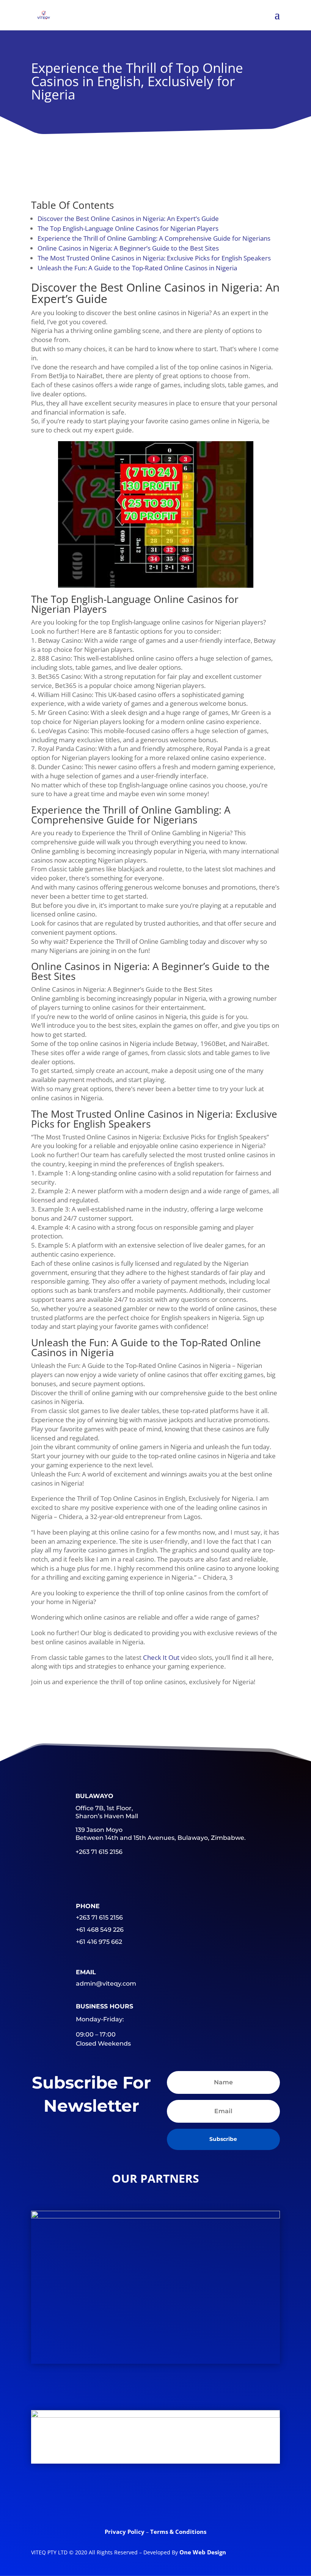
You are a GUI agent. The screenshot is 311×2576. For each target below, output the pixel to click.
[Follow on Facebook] (96, 2500)
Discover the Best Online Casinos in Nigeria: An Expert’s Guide (128, 218)
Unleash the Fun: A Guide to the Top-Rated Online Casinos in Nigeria (137, 268)
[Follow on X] (126, 2500)
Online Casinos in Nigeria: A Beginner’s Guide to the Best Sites (128, 248)
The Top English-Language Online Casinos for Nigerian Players (128, 228)
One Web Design (203, 2552)
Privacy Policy (125, 2532)
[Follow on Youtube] (185, 2500)
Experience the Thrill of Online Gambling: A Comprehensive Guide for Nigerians (154, 238)
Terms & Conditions (178, 2532)
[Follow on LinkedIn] (155, 2500)
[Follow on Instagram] (215, 2500)
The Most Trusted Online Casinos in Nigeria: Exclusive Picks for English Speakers (154, 258)
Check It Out (161, 1657)
